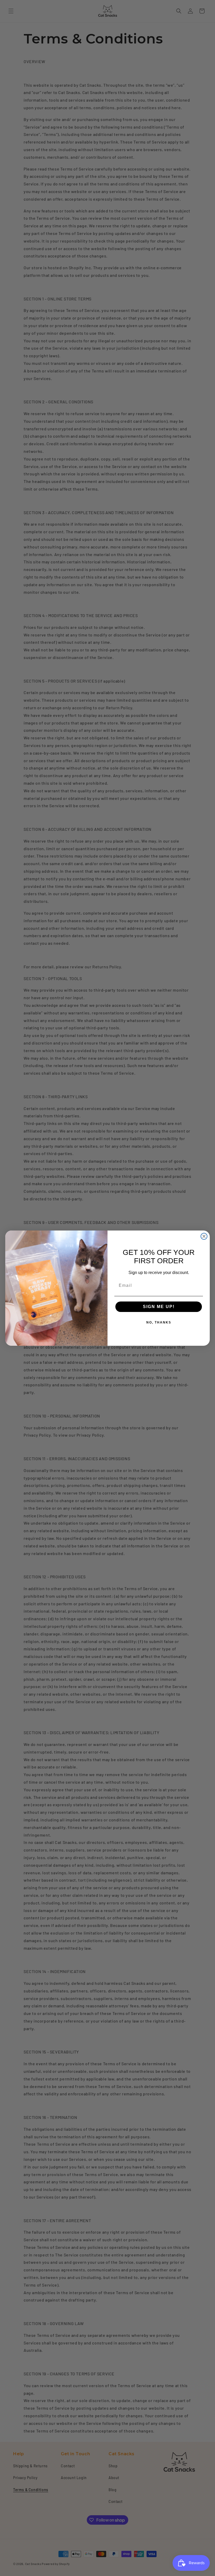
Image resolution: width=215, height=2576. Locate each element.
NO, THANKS (159, 1322)
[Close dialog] (204, 1236)
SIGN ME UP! (159, 1307)
